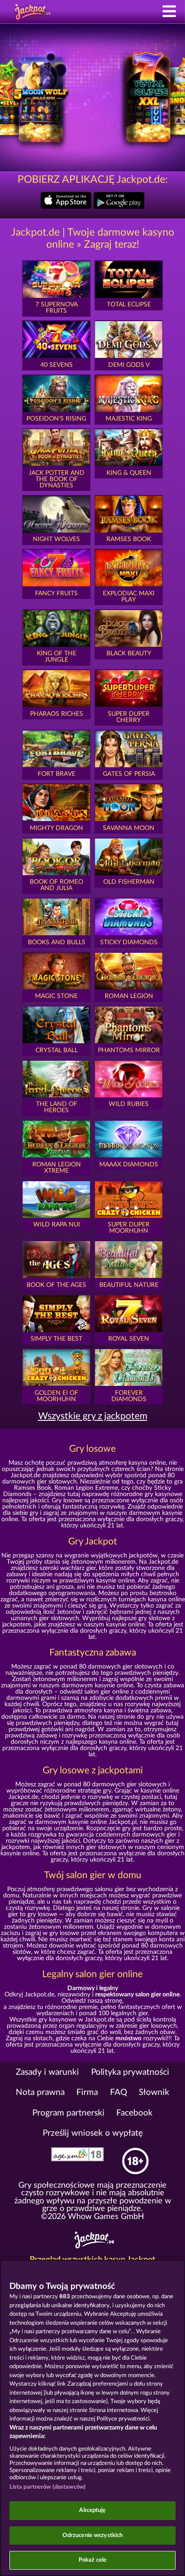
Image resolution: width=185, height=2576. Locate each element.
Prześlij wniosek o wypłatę (93, 2133)
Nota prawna (40, 2092)
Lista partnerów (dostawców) (48, 2487)
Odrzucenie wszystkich (93, 2535)
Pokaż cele (92, 2560)
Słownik (154, 2092)
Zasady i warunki (47, 2072)
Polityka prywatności (130, 2072)
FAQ (119, 2092)
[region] (92, 2418)
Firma (87, 2092)
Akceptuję (92, 2510)
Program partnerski (68, 2113)
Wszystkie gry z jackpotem (93, 1416)
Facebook (134, 2113)
